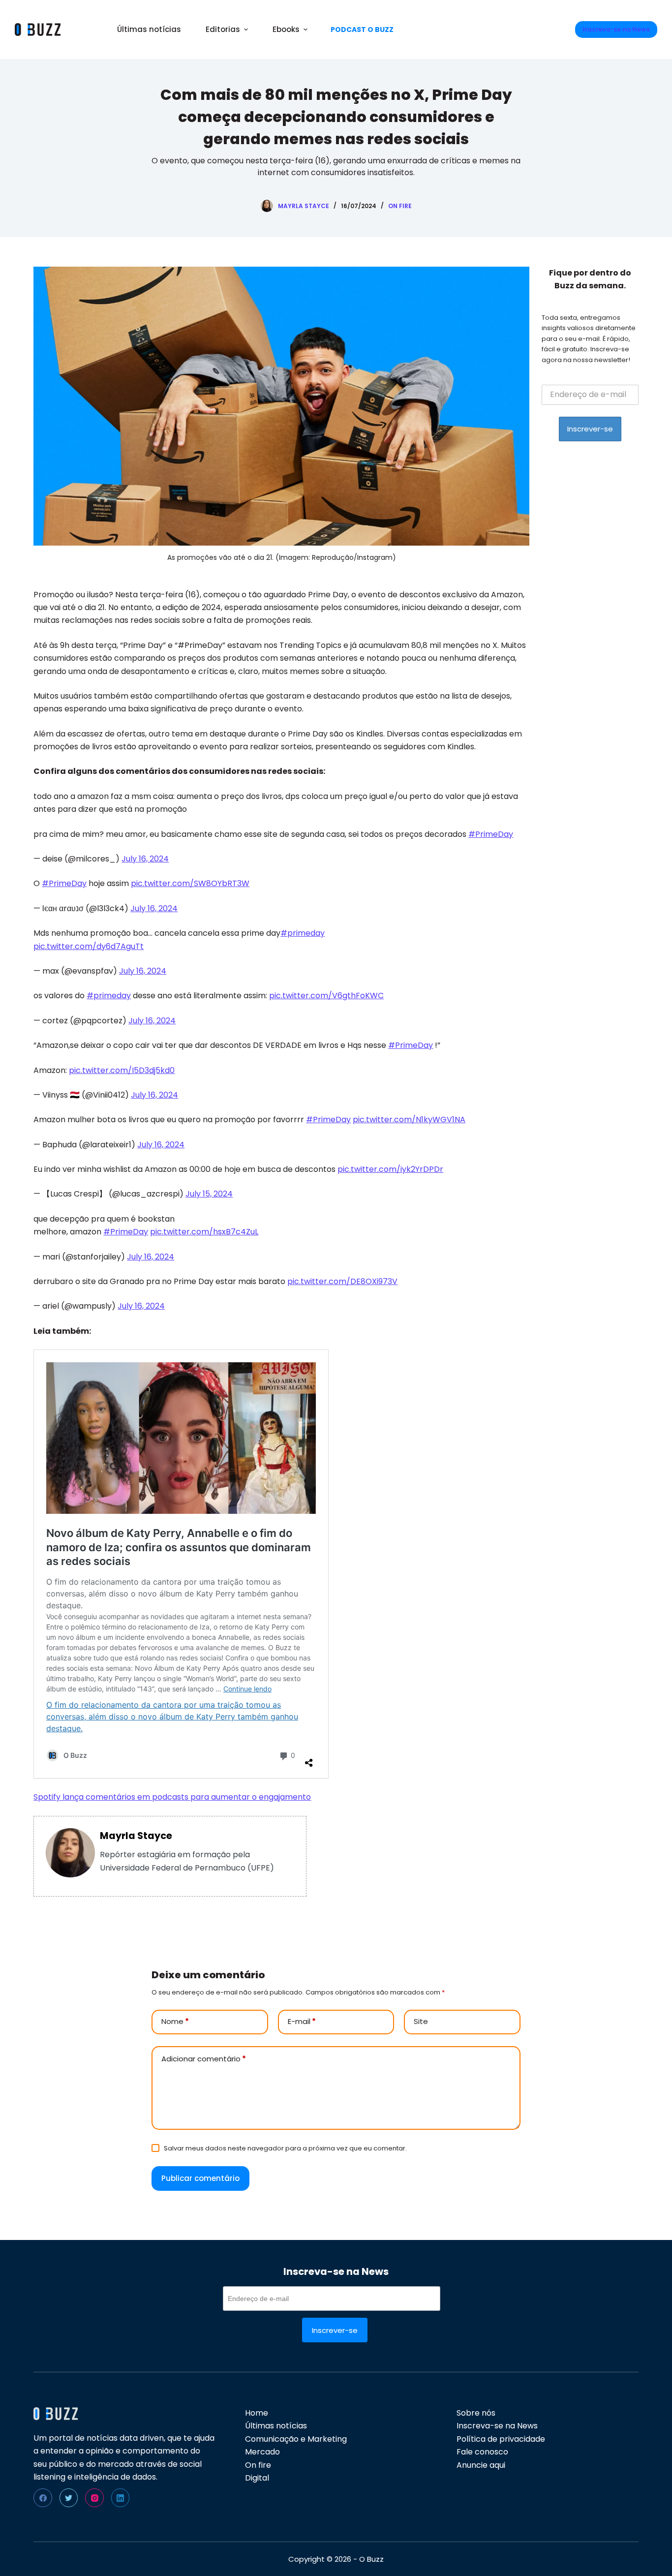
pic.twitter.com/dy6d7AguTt (89, 946)
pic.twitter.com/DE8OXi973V (342, 1281)
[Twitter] (69, 2498)
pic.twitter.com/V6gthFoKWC (326, 996)
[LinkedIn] (121, 2498)
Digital (257, 2478)
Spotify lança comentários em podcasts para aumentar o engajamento (172, 1797)
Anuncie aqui (481, 2465)
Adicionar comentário (204, 2059)
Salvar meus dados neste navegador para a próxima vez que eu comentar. (285, 2148)
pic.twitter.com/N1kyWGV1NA (409, 1119)
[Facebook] (43, 2498)
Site (421, 2021)
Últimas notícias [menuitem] (149, 29)
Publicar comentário (200, 2178)
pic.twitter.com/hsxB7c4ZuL (204, 1232)
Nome (175, 2021)
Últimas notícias (276, 2426)
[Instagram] (94, 2498)
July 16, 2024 (145, 859)
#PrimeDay (491, 834)
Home (257, 2413)
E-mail (302, 2021)
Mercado (262, 2452)
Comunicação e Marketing (296, 2439)
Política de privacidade (501, 2439)
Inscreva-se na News (616, 29)
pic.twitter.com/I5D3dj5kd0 (122, 1070)
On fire (400, 206)
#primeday (303, 933)
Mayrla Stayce (136, 1836)
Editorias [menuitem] (223, 29)
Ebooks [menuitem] (286, 29)
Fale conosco (482, 2452)
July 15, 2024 (209, 1194)
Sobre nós (476, 2413)
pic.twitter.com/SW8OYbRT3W (190, 883)
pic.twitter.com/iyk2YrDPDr (390, 1169)
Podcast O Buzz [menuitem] (362, 30)
